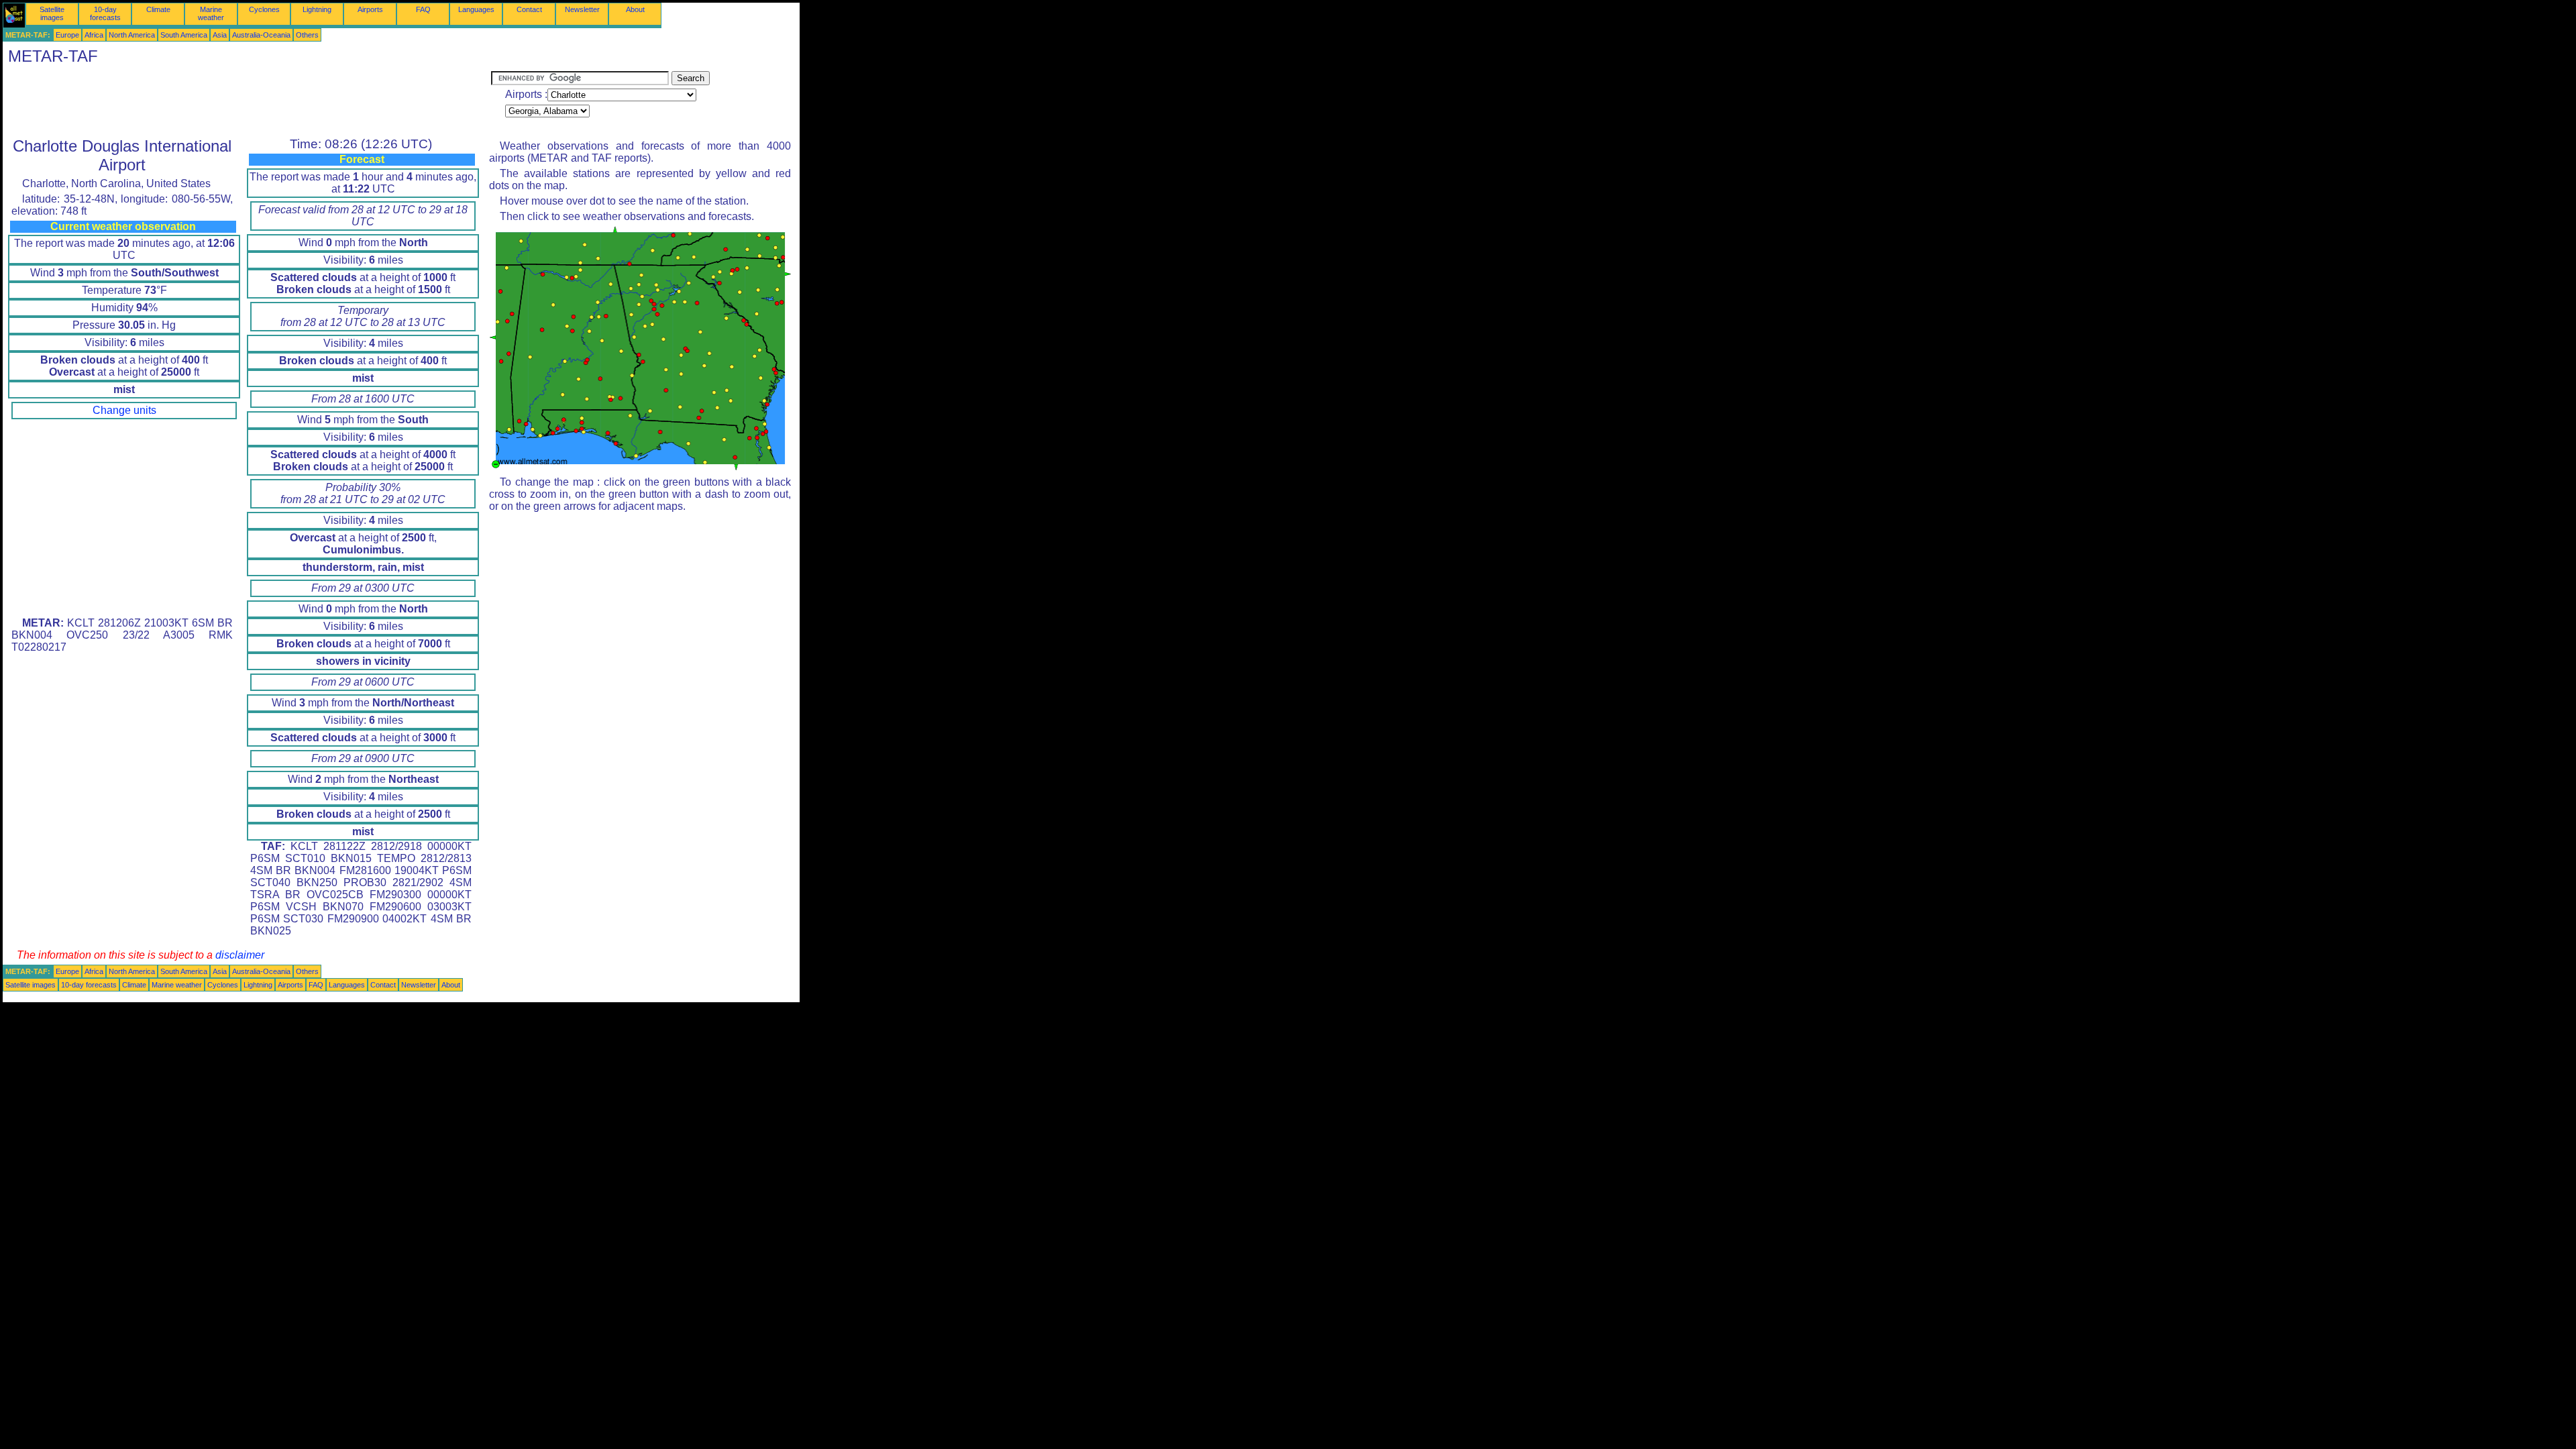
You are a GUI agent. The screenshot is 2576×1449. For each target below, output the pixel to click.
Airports (370, 9)
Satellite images (52, 13)
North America (132, 35)
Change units (124, 410)
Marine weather (211, 13)
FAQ (423, 9)
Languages (476, 9)
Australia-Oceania (261, 35)
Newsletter (582, 9)
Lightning (317, 9)
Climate (158, 9)
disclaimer (240, 955)
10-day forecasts (105, 13)
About (635, 9)
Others (307, 35)
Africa (94, 35)
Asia (220, 35)
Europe (67, 35)
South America (184, 35)
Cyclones (264, 9)
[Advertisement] (247, 101)
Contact (529, 9)
